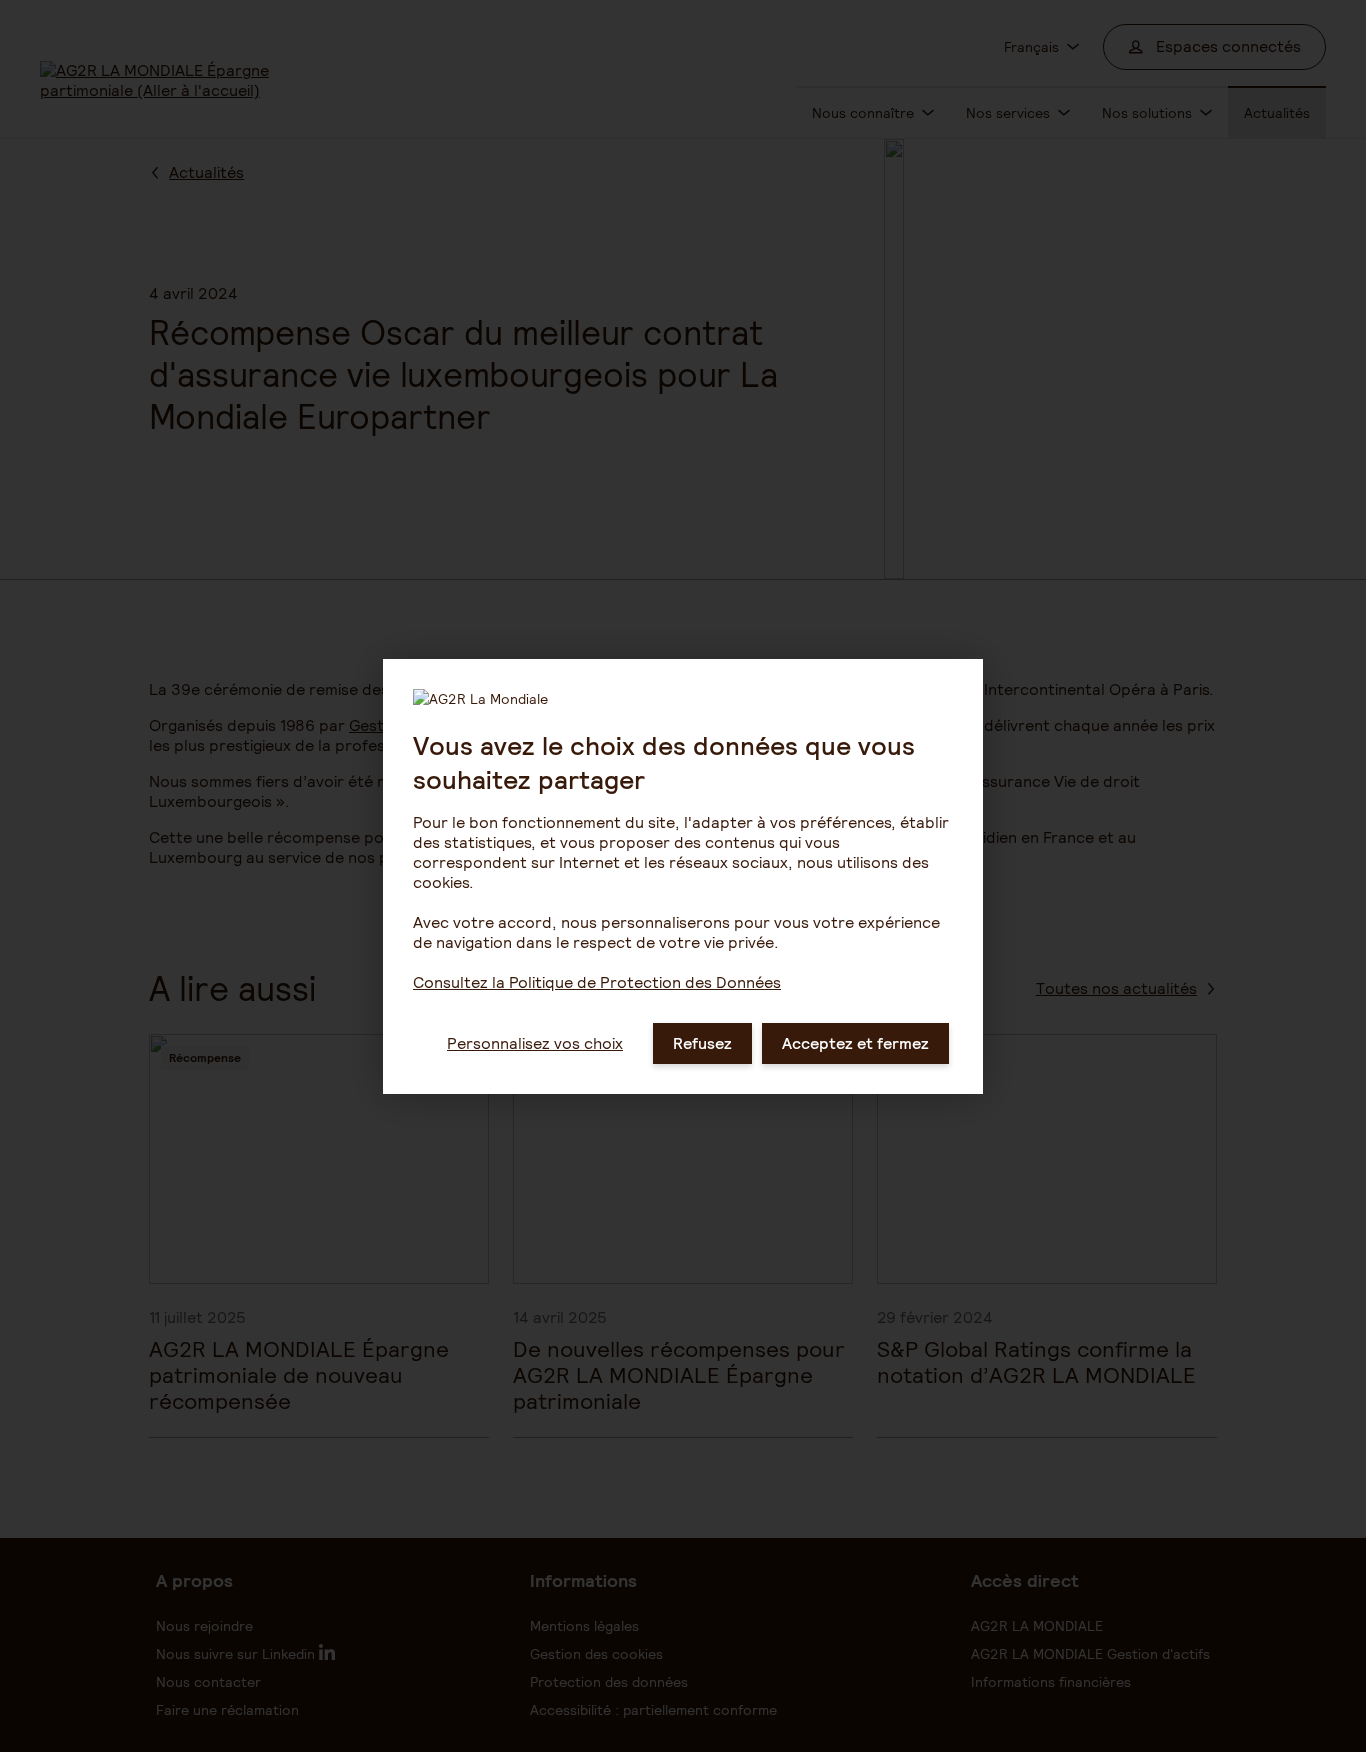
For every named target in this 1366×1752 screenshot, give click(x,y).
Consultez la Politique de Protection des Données (597, 982)
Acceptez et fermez (855, 1043)
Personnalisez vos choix (535, 1043)
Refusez (702, 1043)
